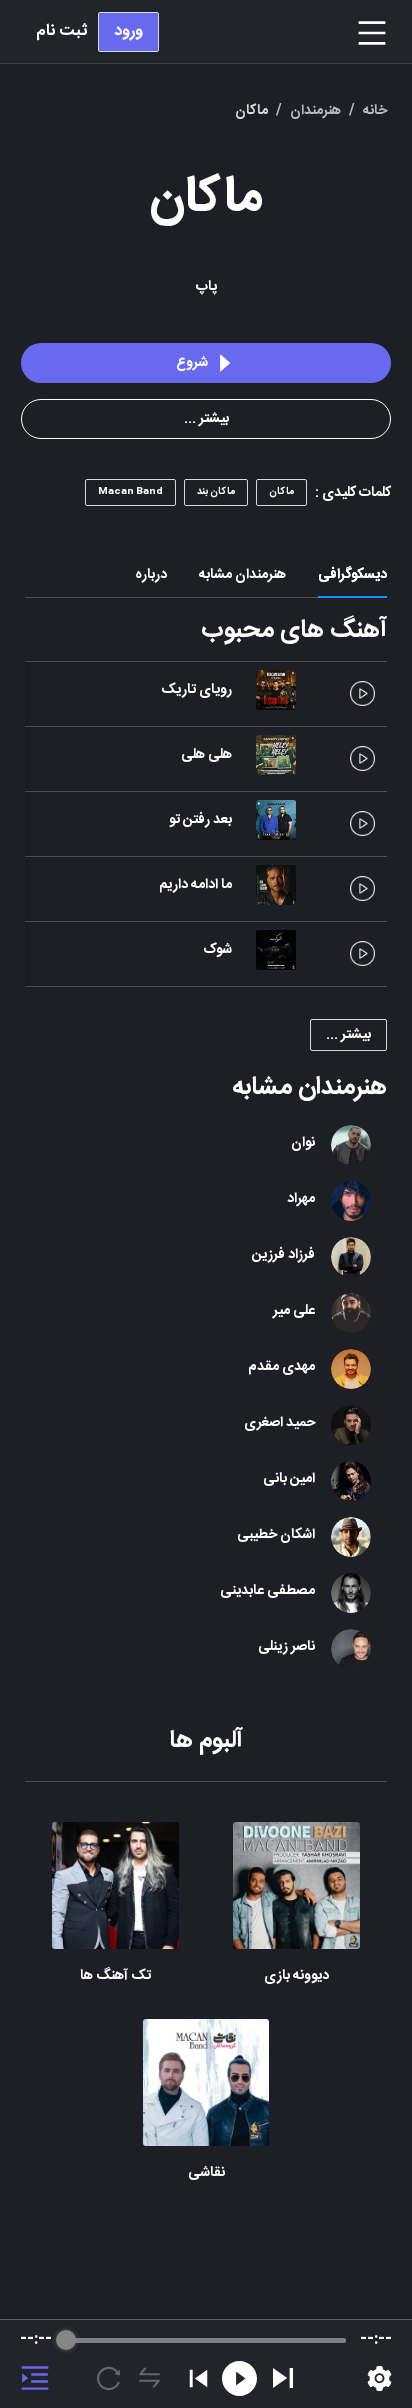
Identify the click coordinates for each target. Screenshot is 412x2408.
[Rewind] (239, 2378)
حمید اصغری (279, 1423)
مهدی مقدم (281, 1367)
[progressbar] (206, 2340)
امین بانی (289, 1479)
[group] (206, 2364)
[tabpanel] (206, 1406)
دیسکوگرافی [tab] (352, 575)
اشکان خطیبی (276, 1535)
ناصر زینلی (286, 1647)
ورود (128, 31)
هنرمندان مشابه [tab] (242, 575)
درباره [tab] (151, 575)
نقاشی (206, 2173)
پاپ (206, 287)
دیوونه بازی (296, 1976)
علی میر (294, 1311)
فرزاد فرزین (283, 1255)
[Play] (283, 2378)
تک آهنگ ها (115, 1976)
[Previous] (198, 2378)
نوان (303, 1143)
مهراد (301, 1199)
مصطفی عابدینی (267, 1591)
